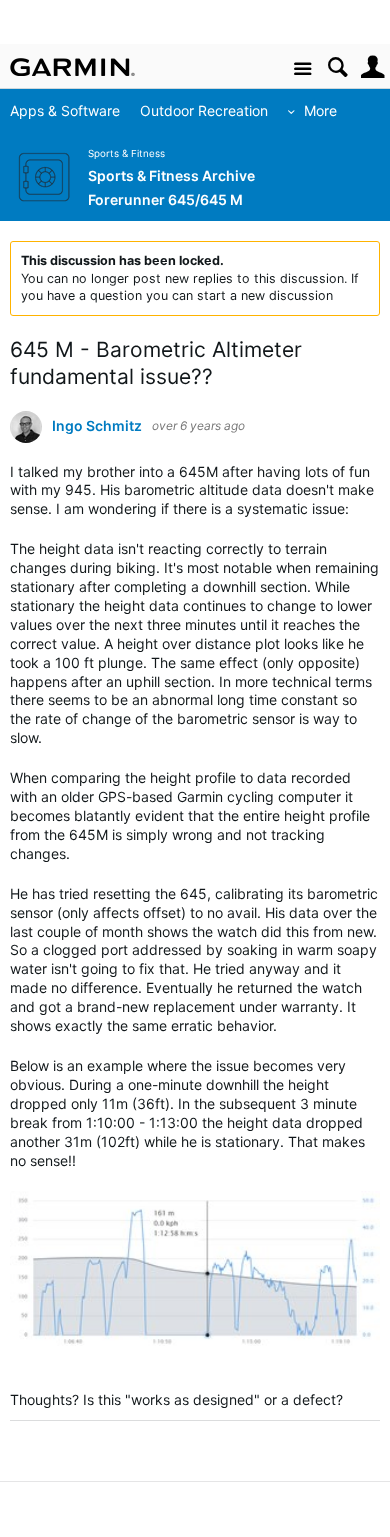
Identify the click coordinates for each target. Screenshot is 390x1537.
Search (337, 67)
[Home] (72, 67)
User (372, 67)
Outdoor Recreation (204, 110)
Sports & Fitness (126, 153)
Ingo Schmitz (97, 426)
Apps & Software (65, 110)
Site (302, 69)
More (320, 110)
